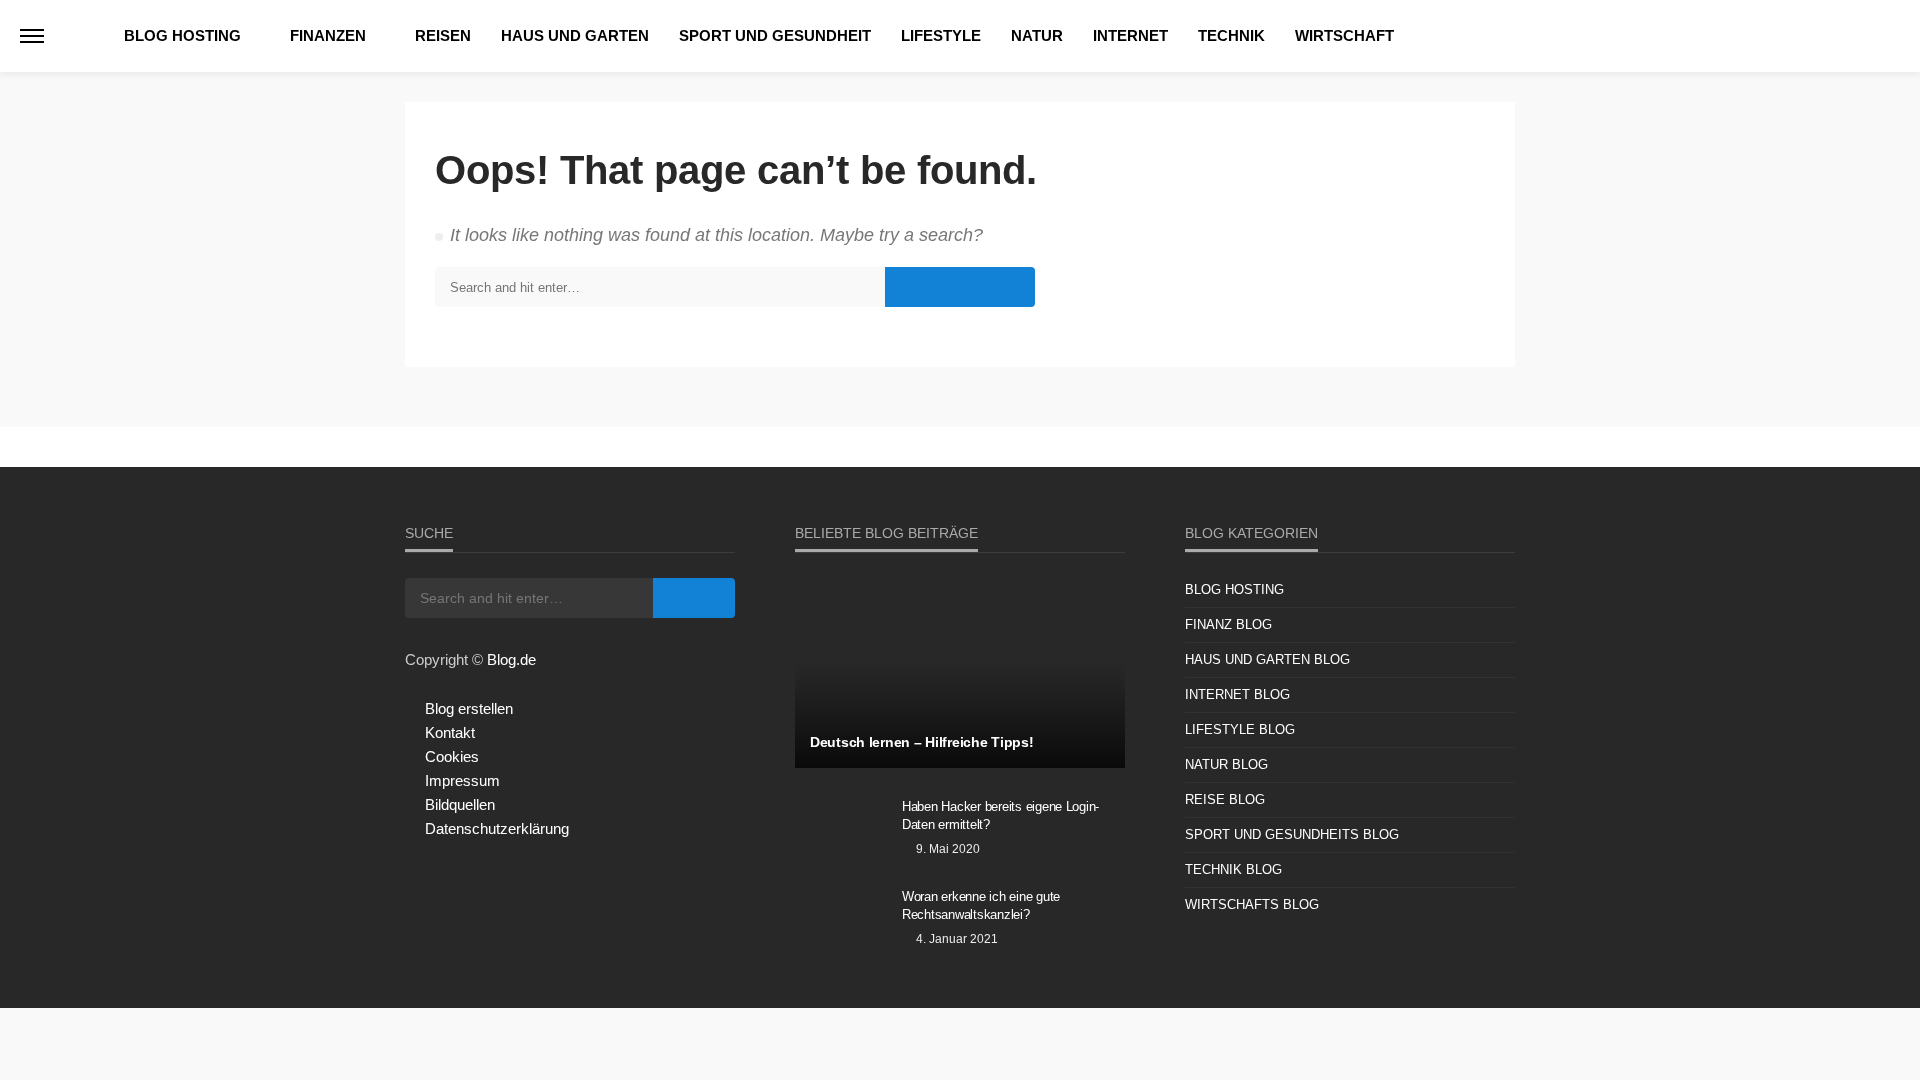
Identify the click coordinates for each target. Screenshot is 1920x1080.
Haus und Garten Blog (1267, 659)
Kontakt (450, 732)
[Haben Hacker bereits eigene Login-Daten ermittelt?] (841, 833)
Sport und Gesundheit (775, 35)
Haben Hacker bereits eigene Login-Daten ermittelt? (1000, 815)
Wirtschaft (1344, 35)
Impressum (462, 780)
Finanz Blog (1228, 624)
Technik (1231, 35)
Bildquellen (460, 804)
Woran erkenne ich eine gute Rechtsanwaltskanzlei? (981, 905)
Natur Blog (1226, 764)
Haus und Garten (575, 35)
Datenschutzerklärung (497, 828)
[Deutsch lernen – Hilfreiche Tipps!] (960, 673)
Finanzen (328, 35)
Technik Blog (1233, 869)
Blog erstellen (469, 708)
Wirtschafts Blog (1252, 904)
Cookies (452, 756)
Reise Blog (1225, 799)
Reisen (443, 35)
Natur (1037, 35)
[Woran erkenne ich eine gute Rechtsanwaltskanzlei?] (841, 923)
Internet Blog (1237, 694)
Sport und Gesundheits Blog (1292, 834)
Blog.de (511, 659)
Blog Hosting (182, 35)
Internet (1130, 35)
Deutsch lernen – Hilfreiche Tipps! (921, 742)
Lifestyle (941, 35)
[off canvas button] (32, 36)
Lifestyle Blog (1240, 729)
